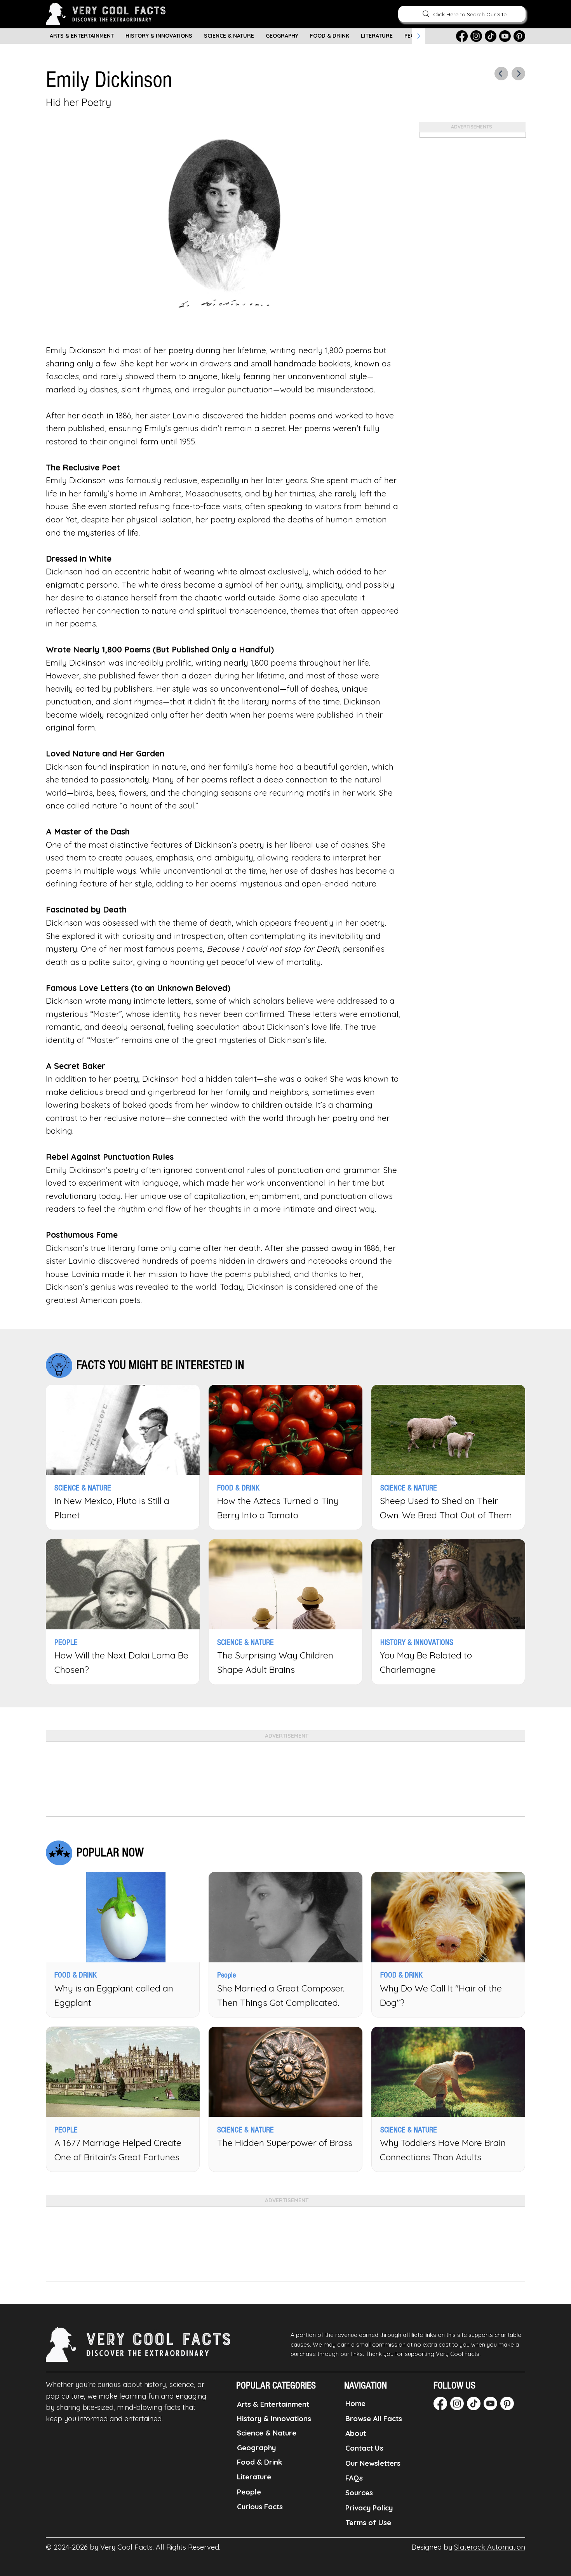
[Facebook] (462, 36)
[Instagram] (476, 36)
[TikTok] (491, 36)
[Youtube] (505, 36)
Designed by (468, 2547)
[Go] (501, 74)
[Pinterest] (519, 36)
